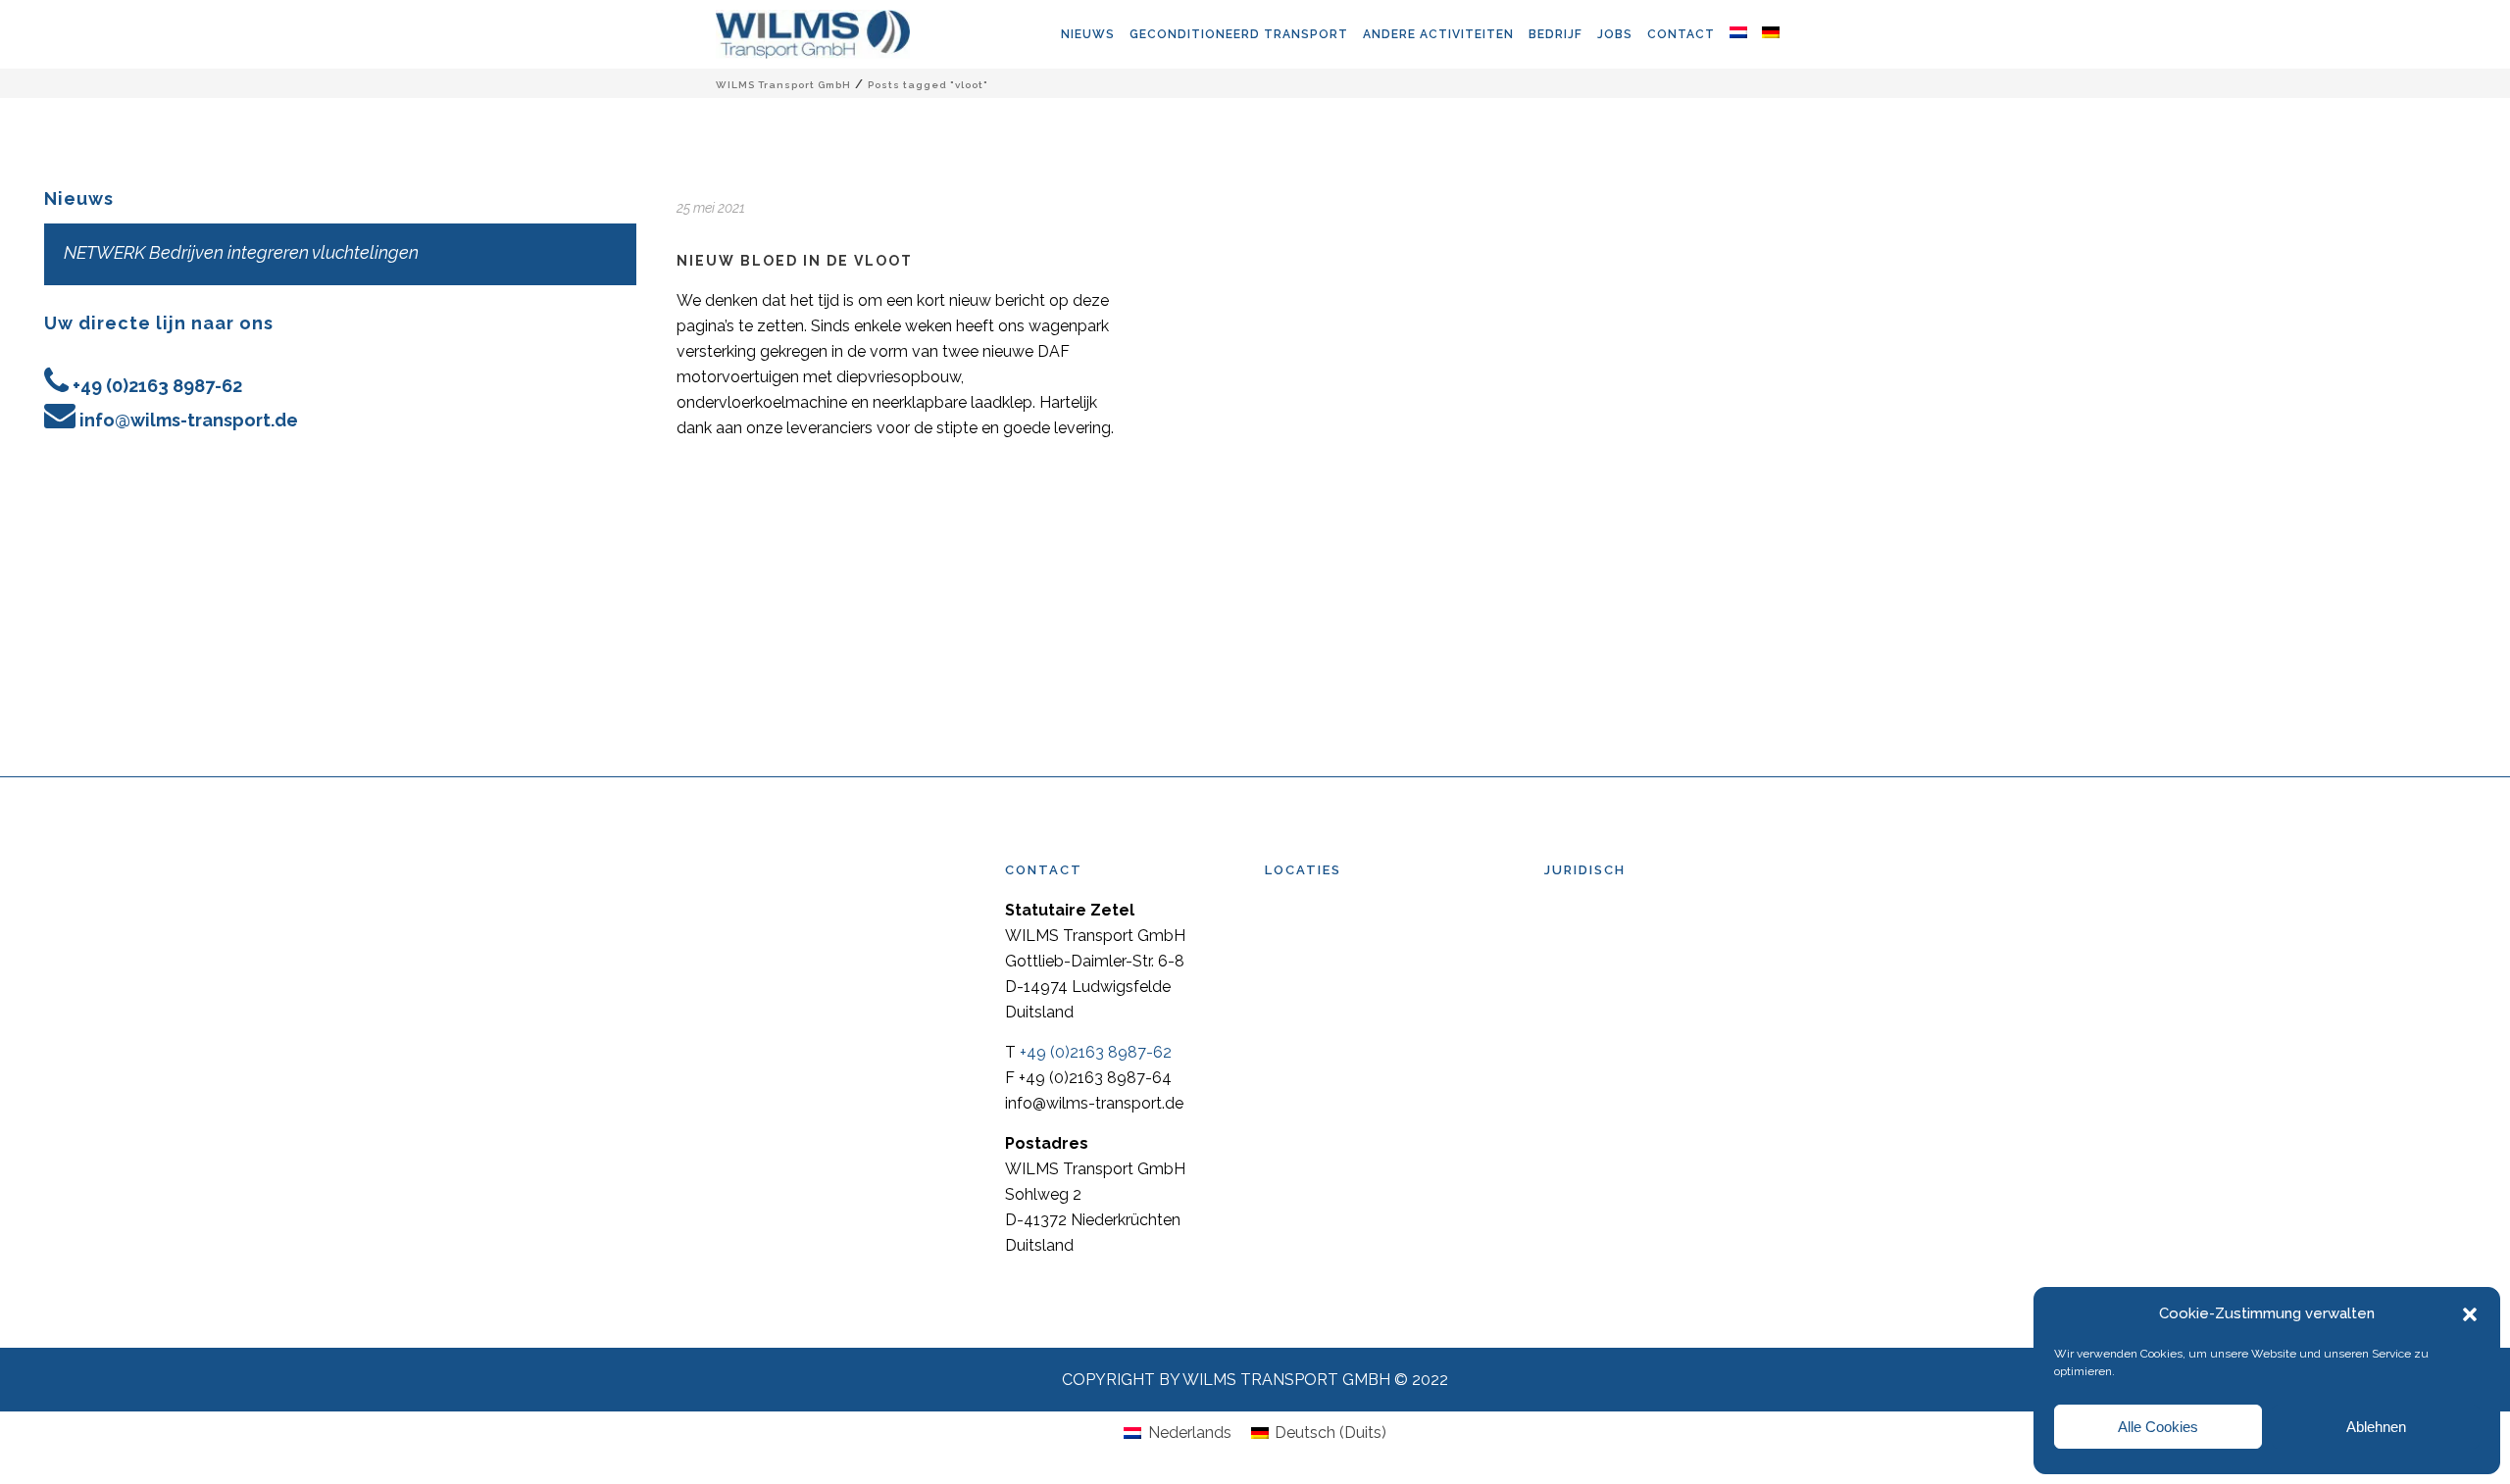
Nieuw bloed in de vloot (795, 261)
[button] (2470, 1314)
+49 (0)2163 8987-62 (157, 386)
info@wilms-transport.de (189, 420)
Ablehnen (2376, 1427)
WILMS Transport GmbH (783, 85)
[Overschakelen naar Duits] (1778, 34)
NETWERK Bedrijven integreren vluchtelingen (241, 252)
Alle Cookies (2158, 1427)
